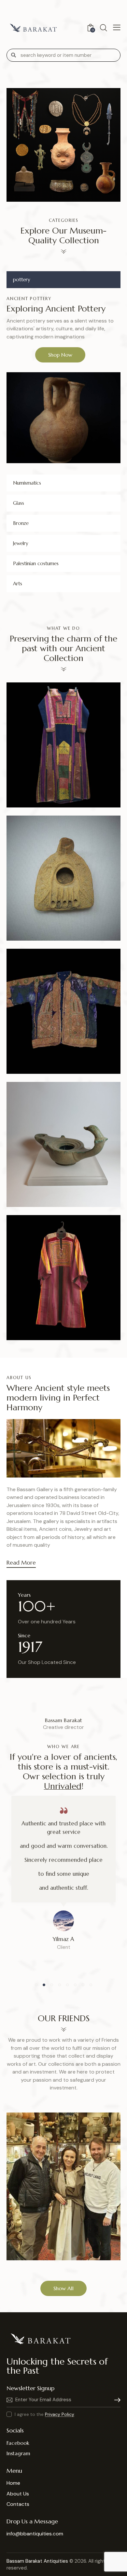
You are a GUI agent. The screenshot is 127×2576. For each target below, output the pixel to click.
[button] (55, 759)
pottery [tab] (22, 279)
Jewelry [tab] (21, 543)
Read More (21, 1563)
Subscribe (116, 2400)
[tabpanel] (63, 380)
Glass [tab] (19, 503)
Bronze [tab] (21, 523)
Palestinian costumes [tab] (36, 563)
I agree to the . (45, 2414)
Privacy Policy (60, 2414)
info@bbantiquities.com (35, 2534)
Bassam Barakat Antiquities (37, 2561)
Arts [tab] (18, 584)
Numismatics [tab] (27, 483)
